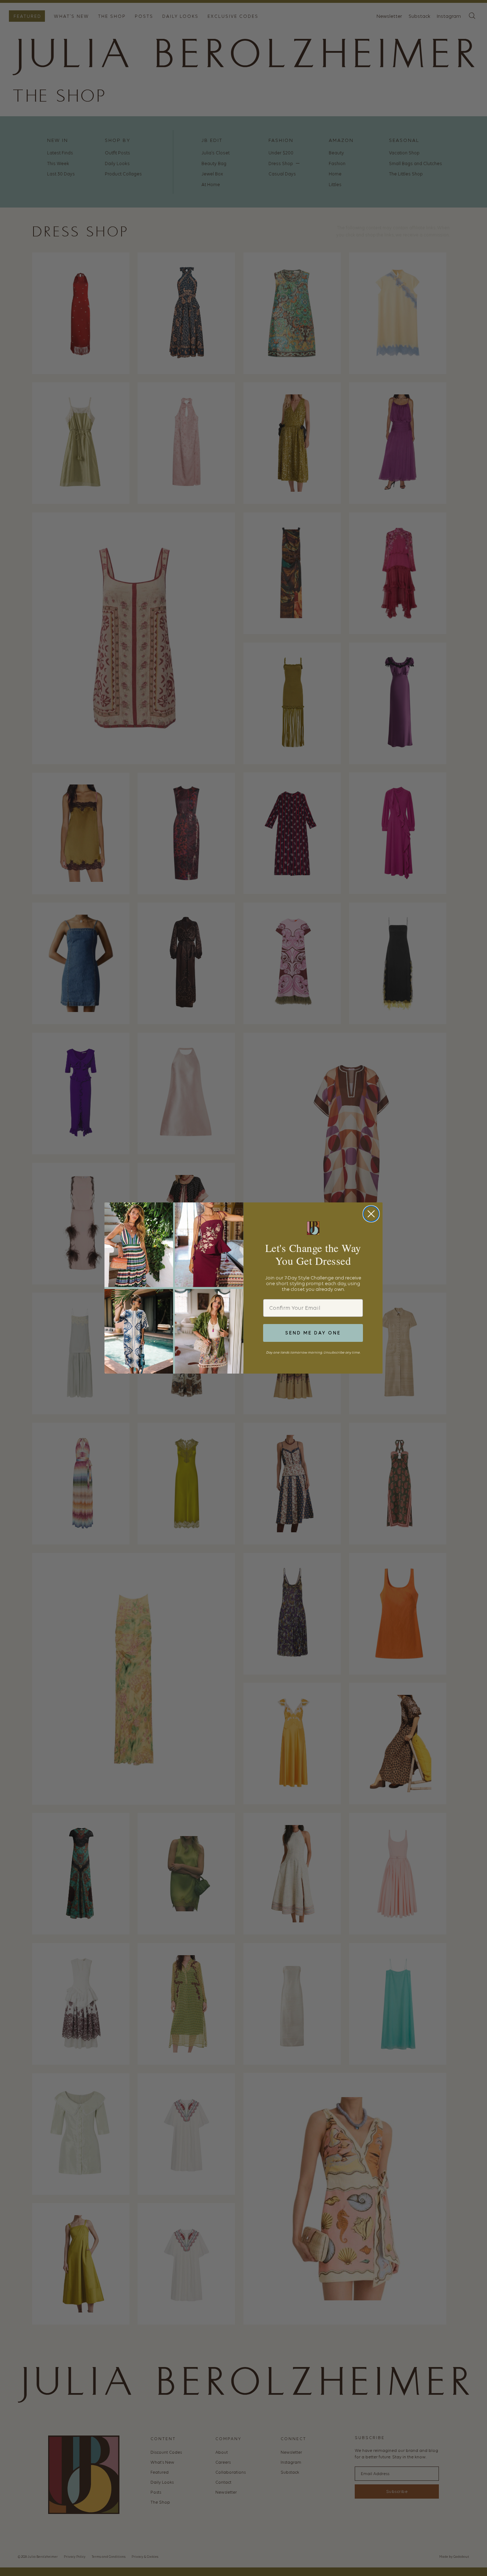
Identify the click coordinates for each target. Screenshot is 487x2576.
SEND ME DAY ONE (313, 1333)
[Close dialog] (371, 1214)
